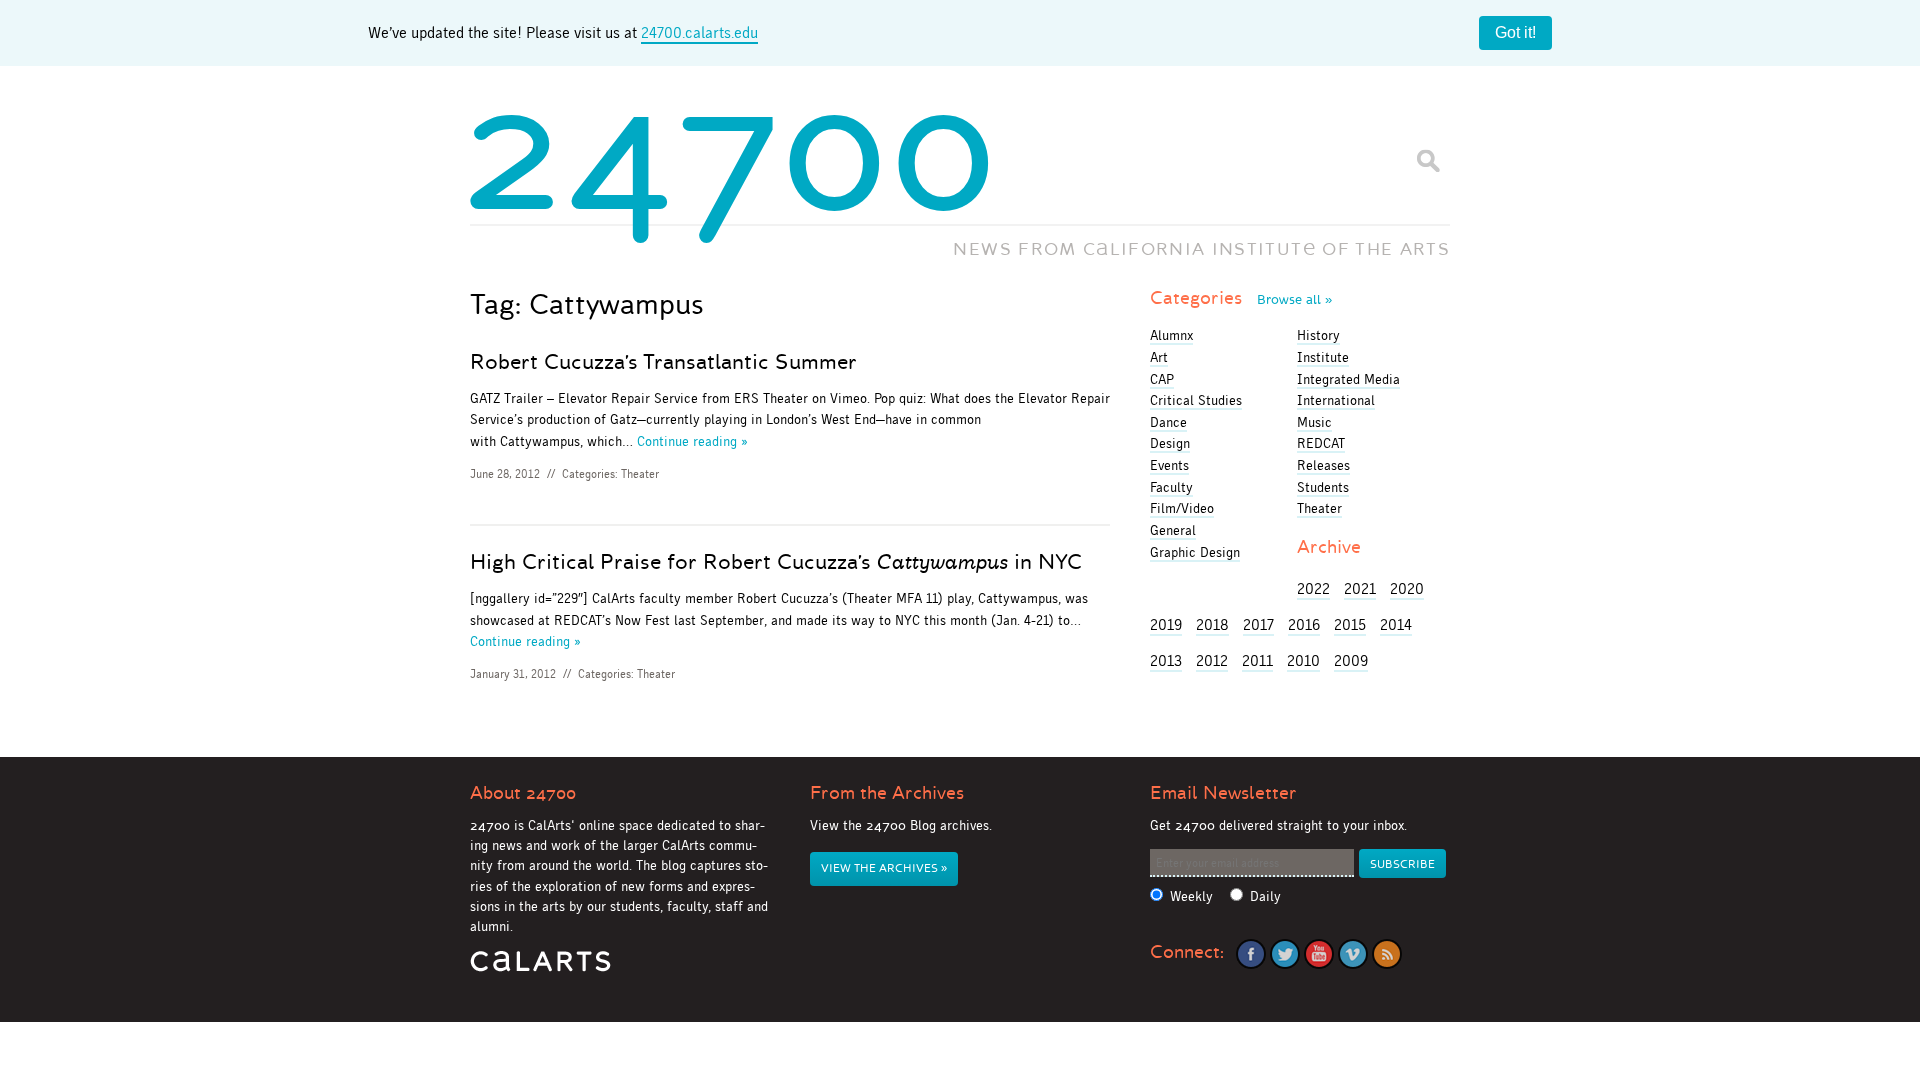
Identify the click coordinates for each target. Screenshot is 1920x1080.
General (1173, 530)
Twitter (1285, 954)
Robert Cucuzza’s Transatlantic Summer (663, 362)
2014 (1396, 624)
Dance (1168, 422)
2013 (1166, 660)
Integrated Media (1348, 379)
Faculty (1171, 487)
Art (1159, 357)
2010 (1303, 660)
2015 (1350, 624)
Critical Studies (1196, 400)
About (523, 793)
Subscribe (1402, 864)
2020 (1407, 588)
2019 (1166, 624)
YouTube (1319, 954)
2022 (1313, 588)
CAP (1162, 379)
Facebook (1251, 954)
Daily (1265, 896)
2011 (1257, 660)
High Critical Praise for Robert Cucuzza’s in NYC (776, 562)
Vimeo (1353, 954)
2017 (1258, 624)
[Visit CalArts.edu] (540, 968)
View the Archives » (884, 868)
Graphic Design (1195, 552)
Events (1169, 465)
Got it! (1515, 32)
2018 (1212, 624)
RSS (1387, 954)
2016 (1304, 624)
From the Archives (887, 793)
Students (1323, 487)
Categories (1241, 298)
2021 (1360, 588)
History (1318, 335)
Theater (640, 474)
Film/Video (1182, 508)
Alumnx (1171, 335)
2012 (1212, 660)
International (1336, 400)
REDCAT (1321, 443)
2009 (1351, 660)
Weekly (1191, 896)
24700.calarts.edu (699, 32)
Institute (1323, 357)
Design (1170, 443)
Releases (1323, 465)
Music (1314, 422)
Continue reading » (692, 441)
